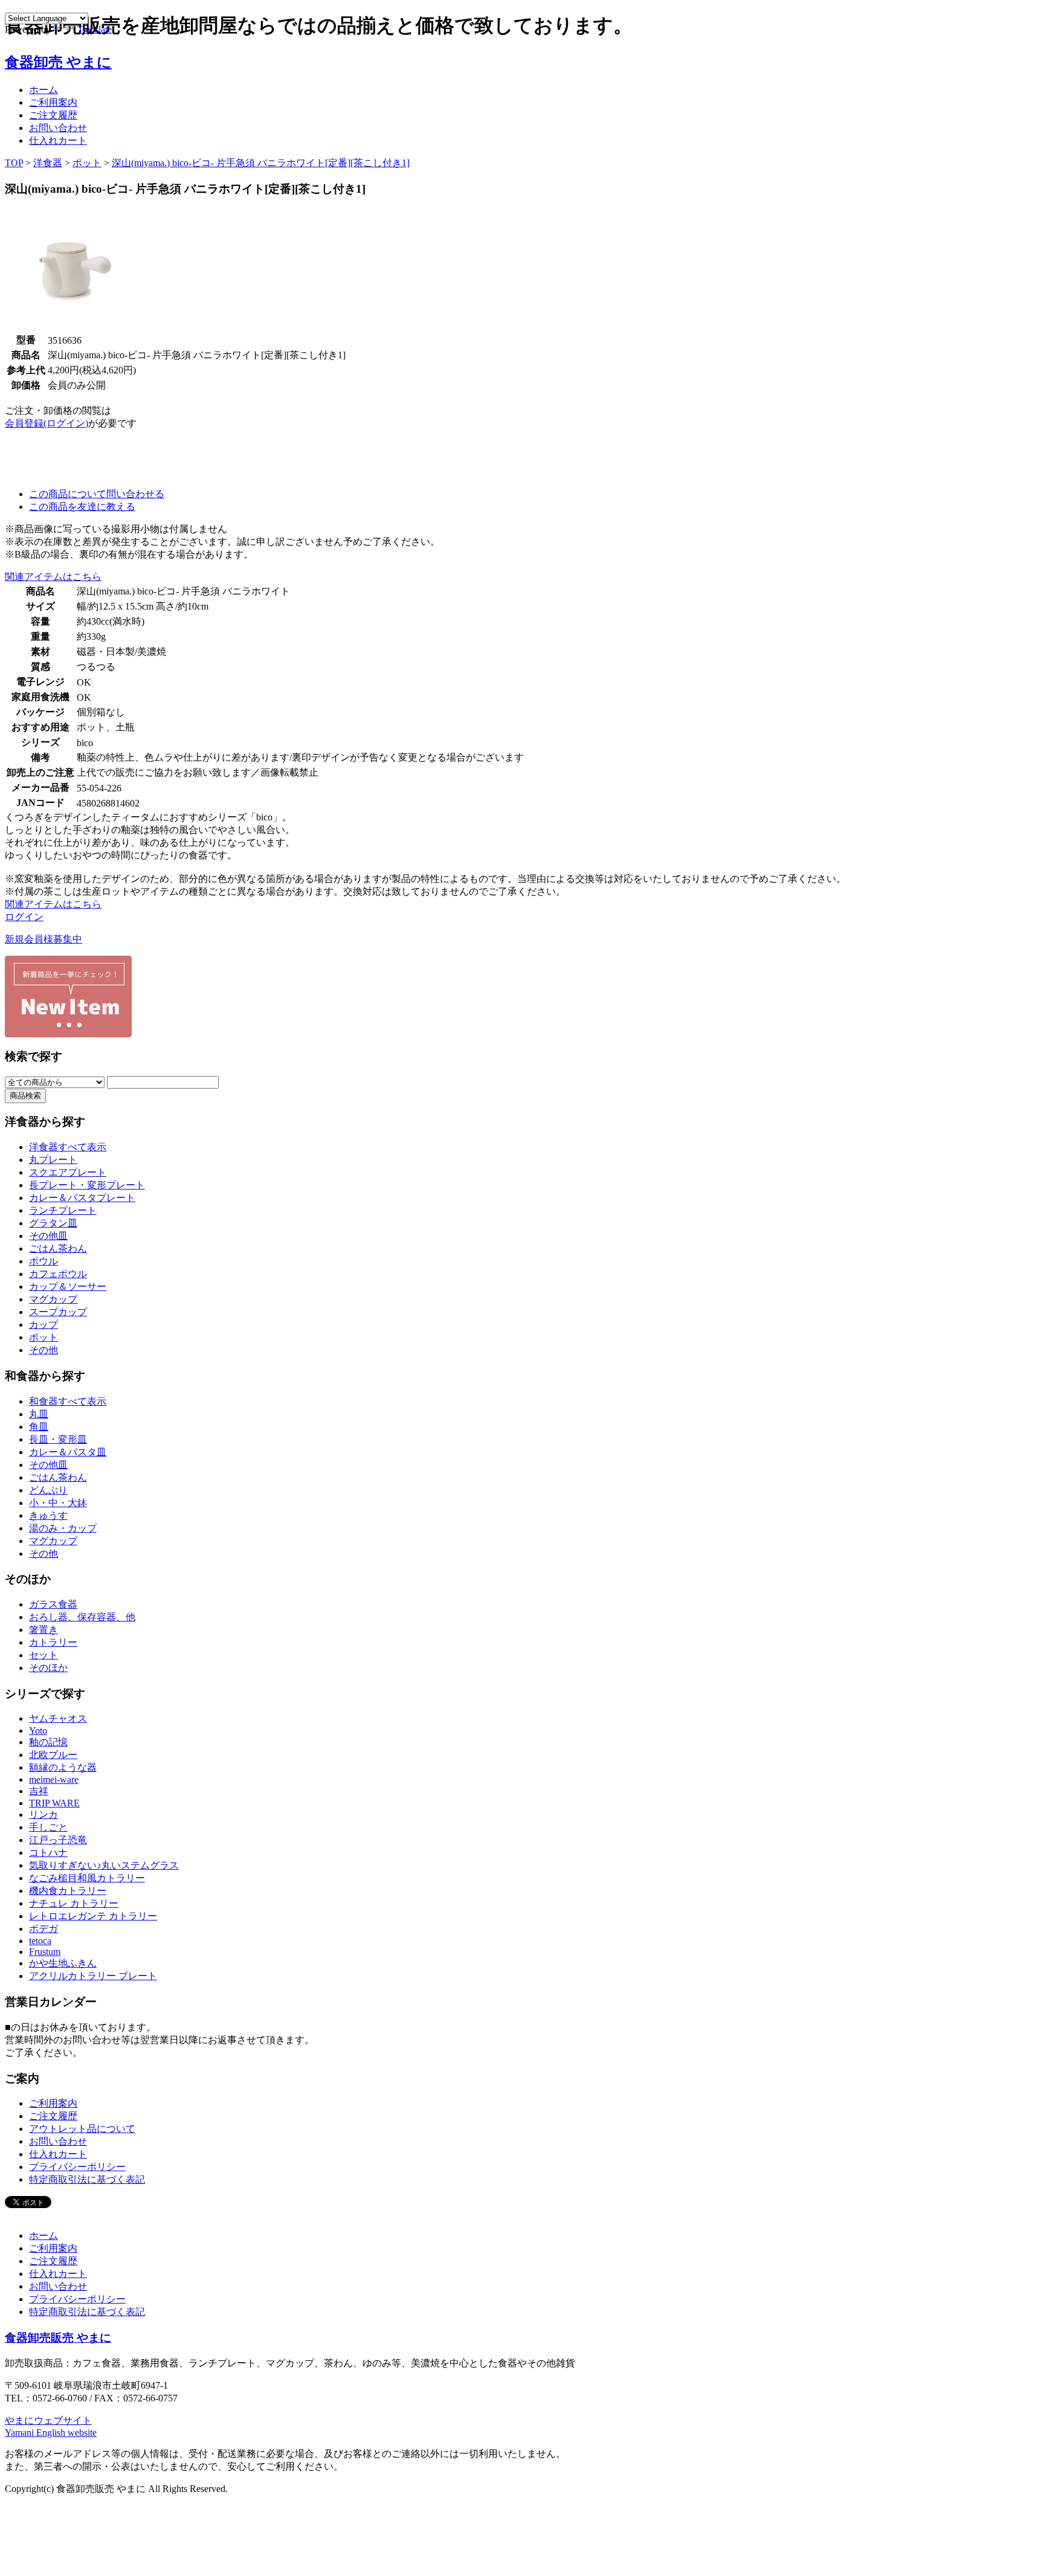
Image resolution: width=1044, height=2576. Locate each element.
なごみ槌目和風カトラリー (87, 1878)
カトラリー (53, 1642)
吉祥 (39, 1791)
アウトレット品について (82, 2129)
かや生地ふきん (63, 1963)
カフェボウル (58, 1274)
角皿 (39, 1427)
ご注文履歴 (53, 115)
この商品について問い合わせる (97, 494)
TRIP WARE (54, 1803)
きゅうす (48, 1515)
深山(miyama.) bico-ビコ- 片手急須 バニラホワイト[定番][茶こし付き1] (261, 163)
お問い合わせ (58, 128)
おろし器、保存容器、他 (82, 1617)
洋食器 (48, 163)
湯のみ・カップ (63, 1528)
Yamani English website (51, 2433)
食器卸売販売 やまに (58, 2338)
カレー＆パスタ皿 (68, 1452)
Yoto (38, 1731)
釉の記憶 (48, 1742)
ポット (87, 163)
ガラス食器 (53, 1604)
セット (43, 1655)
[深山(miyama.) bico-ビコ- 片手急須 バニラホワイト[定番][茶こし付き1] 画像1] (69, 329)
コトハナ (48, 1853)
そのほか (48, 1668)
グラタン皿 (53, 1223)
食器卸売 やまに (58, 62)
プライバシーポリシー (77, 2167)
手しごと (48, 1827)
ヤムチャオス (58, 1718)
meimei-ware (54, 1779)
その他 (43, 1350)
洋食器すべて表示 (68, 1147)
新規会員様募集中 (43, 939)
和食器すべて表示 (68, 1401)
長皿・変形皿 (58, 1439)
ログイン (24, 917)
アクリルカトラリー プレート (93, 1976)
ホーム (43, 90)
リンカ (43, 1814)
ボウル (43, 1261)
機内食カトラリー (68, 1891)
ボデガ (43, 1929)
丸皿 (39, 1414)
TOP (14, 163)
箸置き (43, 1630)
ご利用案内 (53, 102)
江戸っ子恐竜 (58, 1840)
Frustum (45, 1952)
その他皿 (48, 1236)
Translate (95, 29)
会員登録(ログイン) (47, 423)
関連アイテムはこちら (53, 577)
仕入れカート (58, 140)
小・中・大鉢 (58, 1503)
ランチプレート (63, 1210)
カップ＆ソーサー (68, 1286)
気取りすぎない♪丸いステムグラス (104, 1865)
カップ (43, 1325)
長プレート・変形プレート (87, 1185)
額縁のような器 (63, 1767)
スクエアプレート (68, 1172)
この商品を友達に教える (82, 507)
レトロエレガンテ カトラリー (93, 1916)
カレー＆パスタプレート (82, 1198)
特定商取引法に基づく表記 (87, 2179)
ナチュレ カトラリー (74, 1903)
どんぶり (48, 1490)
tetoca (40, 1941)
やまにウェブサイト (48, 2420)
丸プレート (53, 1160)
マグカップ (53, 1299)
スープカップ (58, 1312)
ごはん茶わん (58, 1248)
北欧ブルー (53, 1755)
